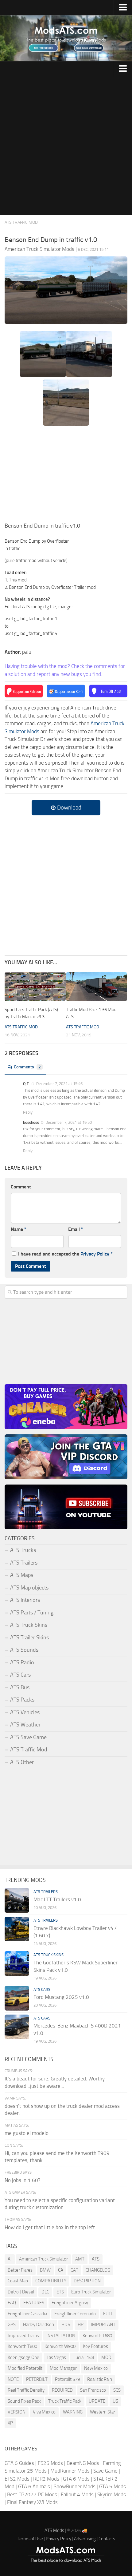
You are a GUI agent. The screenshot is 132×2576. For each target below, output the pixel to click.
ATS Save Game (28, 1737)
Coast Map (18, 2281)
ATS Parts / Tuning (32, 1613)
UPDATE (97, 2401)
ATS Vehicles (25, 1712)
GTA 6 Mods (76, 2479)
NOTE (13, 2379)
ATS (96, 2259)
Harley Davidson (39, 2325)
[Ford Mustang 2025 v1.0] (17, 1998)
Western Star (103, 2412)
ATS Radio (22, 1662)
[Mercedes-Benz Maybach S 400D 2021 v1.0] (17, 2027)
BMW (45, 2270)
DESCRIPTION (87, 2281)
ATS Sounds (24, 1650)
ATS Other (22, 1762)
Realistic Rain (100, 2379)
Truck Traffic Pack (65, 2401)
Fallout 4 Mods (77, 2494)
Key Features (95, 2346)
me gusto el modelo (27, 2133)
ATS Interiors (25, 1600)
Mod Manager (63, 2368)
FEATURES (34, 2303)
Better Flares (20, 2270)
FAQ (12, 2303)
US (115, 2401)
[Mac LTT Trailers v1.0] (17, 1900)
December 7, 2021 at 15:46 (59, 1084)
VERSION (17, 2412)
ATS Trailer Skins (29, 1638)
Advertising (85, 2539)
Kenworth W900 (60, 2346)
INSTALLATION (61, 2336)
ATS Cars (20, 1675)
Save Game (105, 2471)
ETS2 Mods (17, 2479)
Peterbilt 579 (67, 2379)
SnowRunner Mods (75, 2486)
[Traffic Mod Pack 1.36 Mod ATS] (97, 987)
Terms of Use (30, 2539)
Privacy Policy (95, 1254)
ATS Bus (20, 1687)
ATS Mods (54, 2530)
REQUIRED (62, 2390)
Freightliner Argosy (70, 2303)
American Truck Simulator (43, 2259)
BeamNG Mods (83, 2463)
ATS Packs (22, 1700)
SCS (117, 2390)
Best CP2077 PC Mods (32, 2494)
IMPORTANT (103, 2325)
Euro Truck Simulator (91, 2292)
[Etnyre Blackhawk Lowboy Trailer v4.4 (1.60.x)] (17, 1929)
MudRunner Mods (70, 2471)
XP (10, 2423)
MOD (106, 2357)
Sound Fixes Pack (24, 2401)
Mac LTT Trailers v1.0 (57, 1899)
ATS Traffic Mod (21, 222)
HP (81, 2325)
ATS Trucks (23, 1550)
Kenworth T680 (97, 2336)
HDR (66, 2325)
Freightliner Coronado (75, 2314)
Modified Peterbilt (25, 2368)
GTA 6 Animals (34, 2486)
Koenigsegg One (23, 2357)
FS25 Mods (50, 2463)
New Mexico (96, 2368)
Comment (21, 1187)
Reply (28, 1112)
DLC (45, 2292)
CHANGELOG (98, 2270)
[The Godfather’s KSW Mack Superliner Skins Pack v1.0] (17, 1963)
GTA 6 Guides (19, 2463)
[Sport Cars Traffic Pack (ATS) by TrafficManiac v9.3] (35, 987)
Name (19, 1229)
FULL (108, 2314)
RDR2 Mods (46, 2479)
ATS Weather (25, 1725)
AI (10, 2259)
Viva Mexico (44, 2412)
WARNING (73, 2412)
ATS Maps (22, 1575)
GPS (12, 2325)
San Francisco (93, 2390)
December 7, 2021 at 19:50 (68, 1122)
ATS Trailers (24, 1563)
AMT (80, 2259)
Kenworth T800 (22, 2346)
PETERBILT (37, 2379)
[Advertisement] (66, 146)
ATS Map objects (29, 1588)
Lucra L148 (84, 2357)
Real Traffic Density (26, 2390)
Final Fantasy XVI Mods (32, 2502)
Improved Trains (23, 2336)
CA (61, 2270)
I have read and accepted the (65, 1254)
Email (76, 1229)
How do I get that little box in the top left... (52, 2227)
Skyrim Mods (112, 2494)
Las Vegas (56, 2357)
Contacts (107, 2539)
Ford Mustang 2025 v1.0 (61, 1997)
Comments (27, 1067)
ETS (60, 2292)
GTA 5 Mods (113, 2486)
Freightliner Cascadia (27, 2314)
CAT (74, 2270)
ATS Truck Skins (29, 1625)
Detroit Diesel (21, 2292)
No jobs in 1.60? (23, 2180)
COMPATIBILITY (51, 2281)
